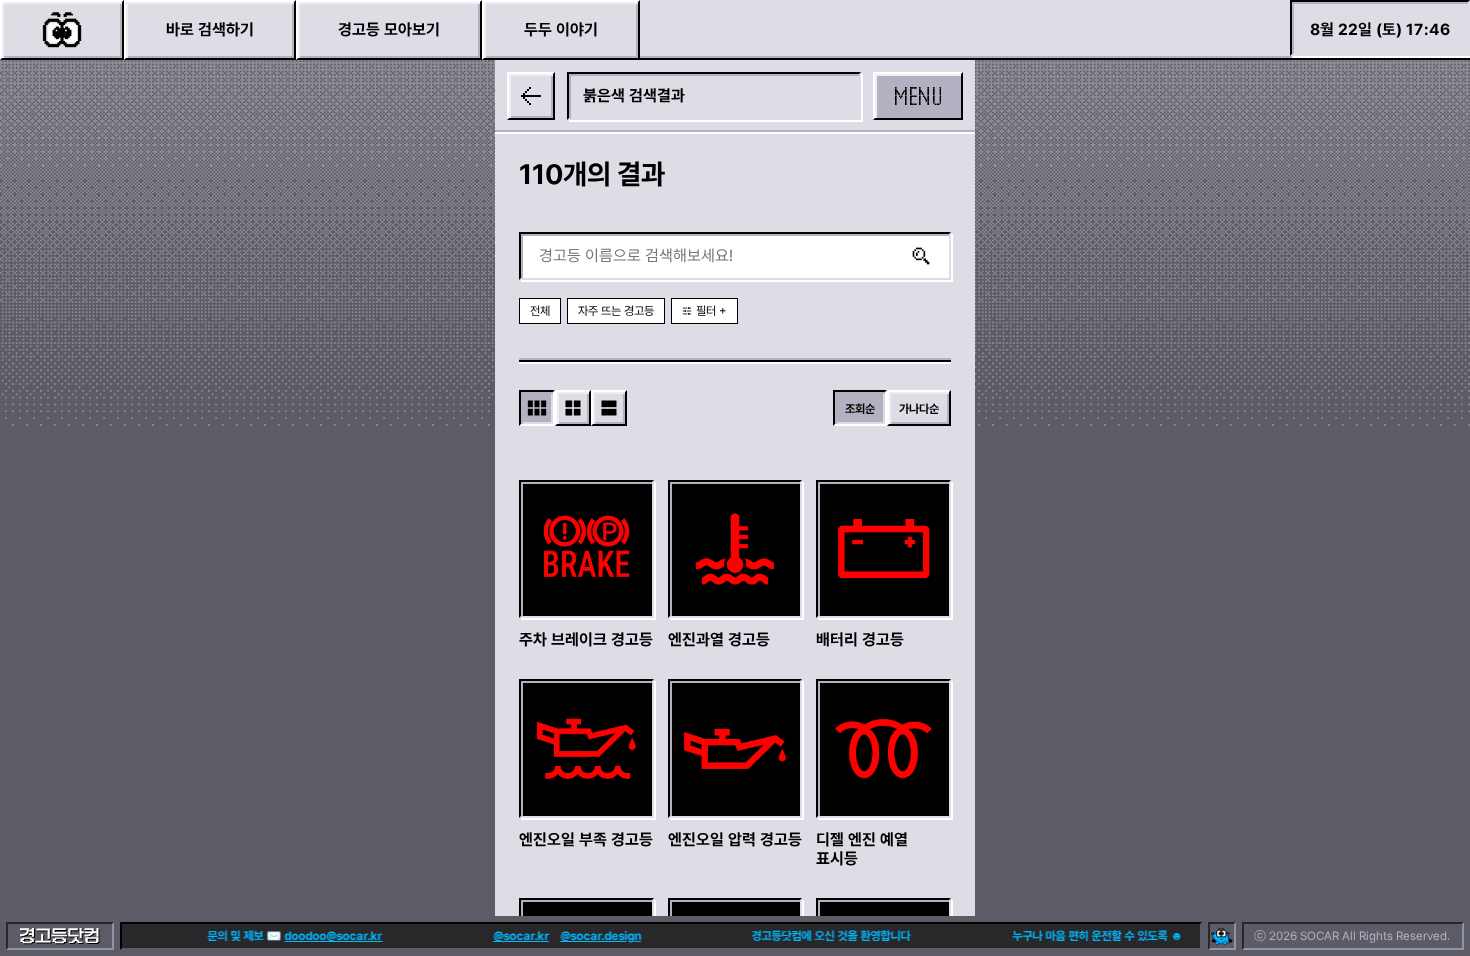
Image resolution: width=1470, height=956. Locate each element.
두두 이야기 (561, 29)
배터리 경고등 (860, 639)
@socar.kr (514, 936)
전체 (540, 311)
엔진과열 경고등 (719, 639)
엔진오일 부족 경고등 (586, 839)
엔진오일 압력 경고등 (735, 839)
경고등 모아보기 (389, 29)
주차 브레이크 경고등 (586, 639)
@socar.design (593, 936)
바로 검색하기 (210, 29)
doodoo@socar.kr (326, 936)
